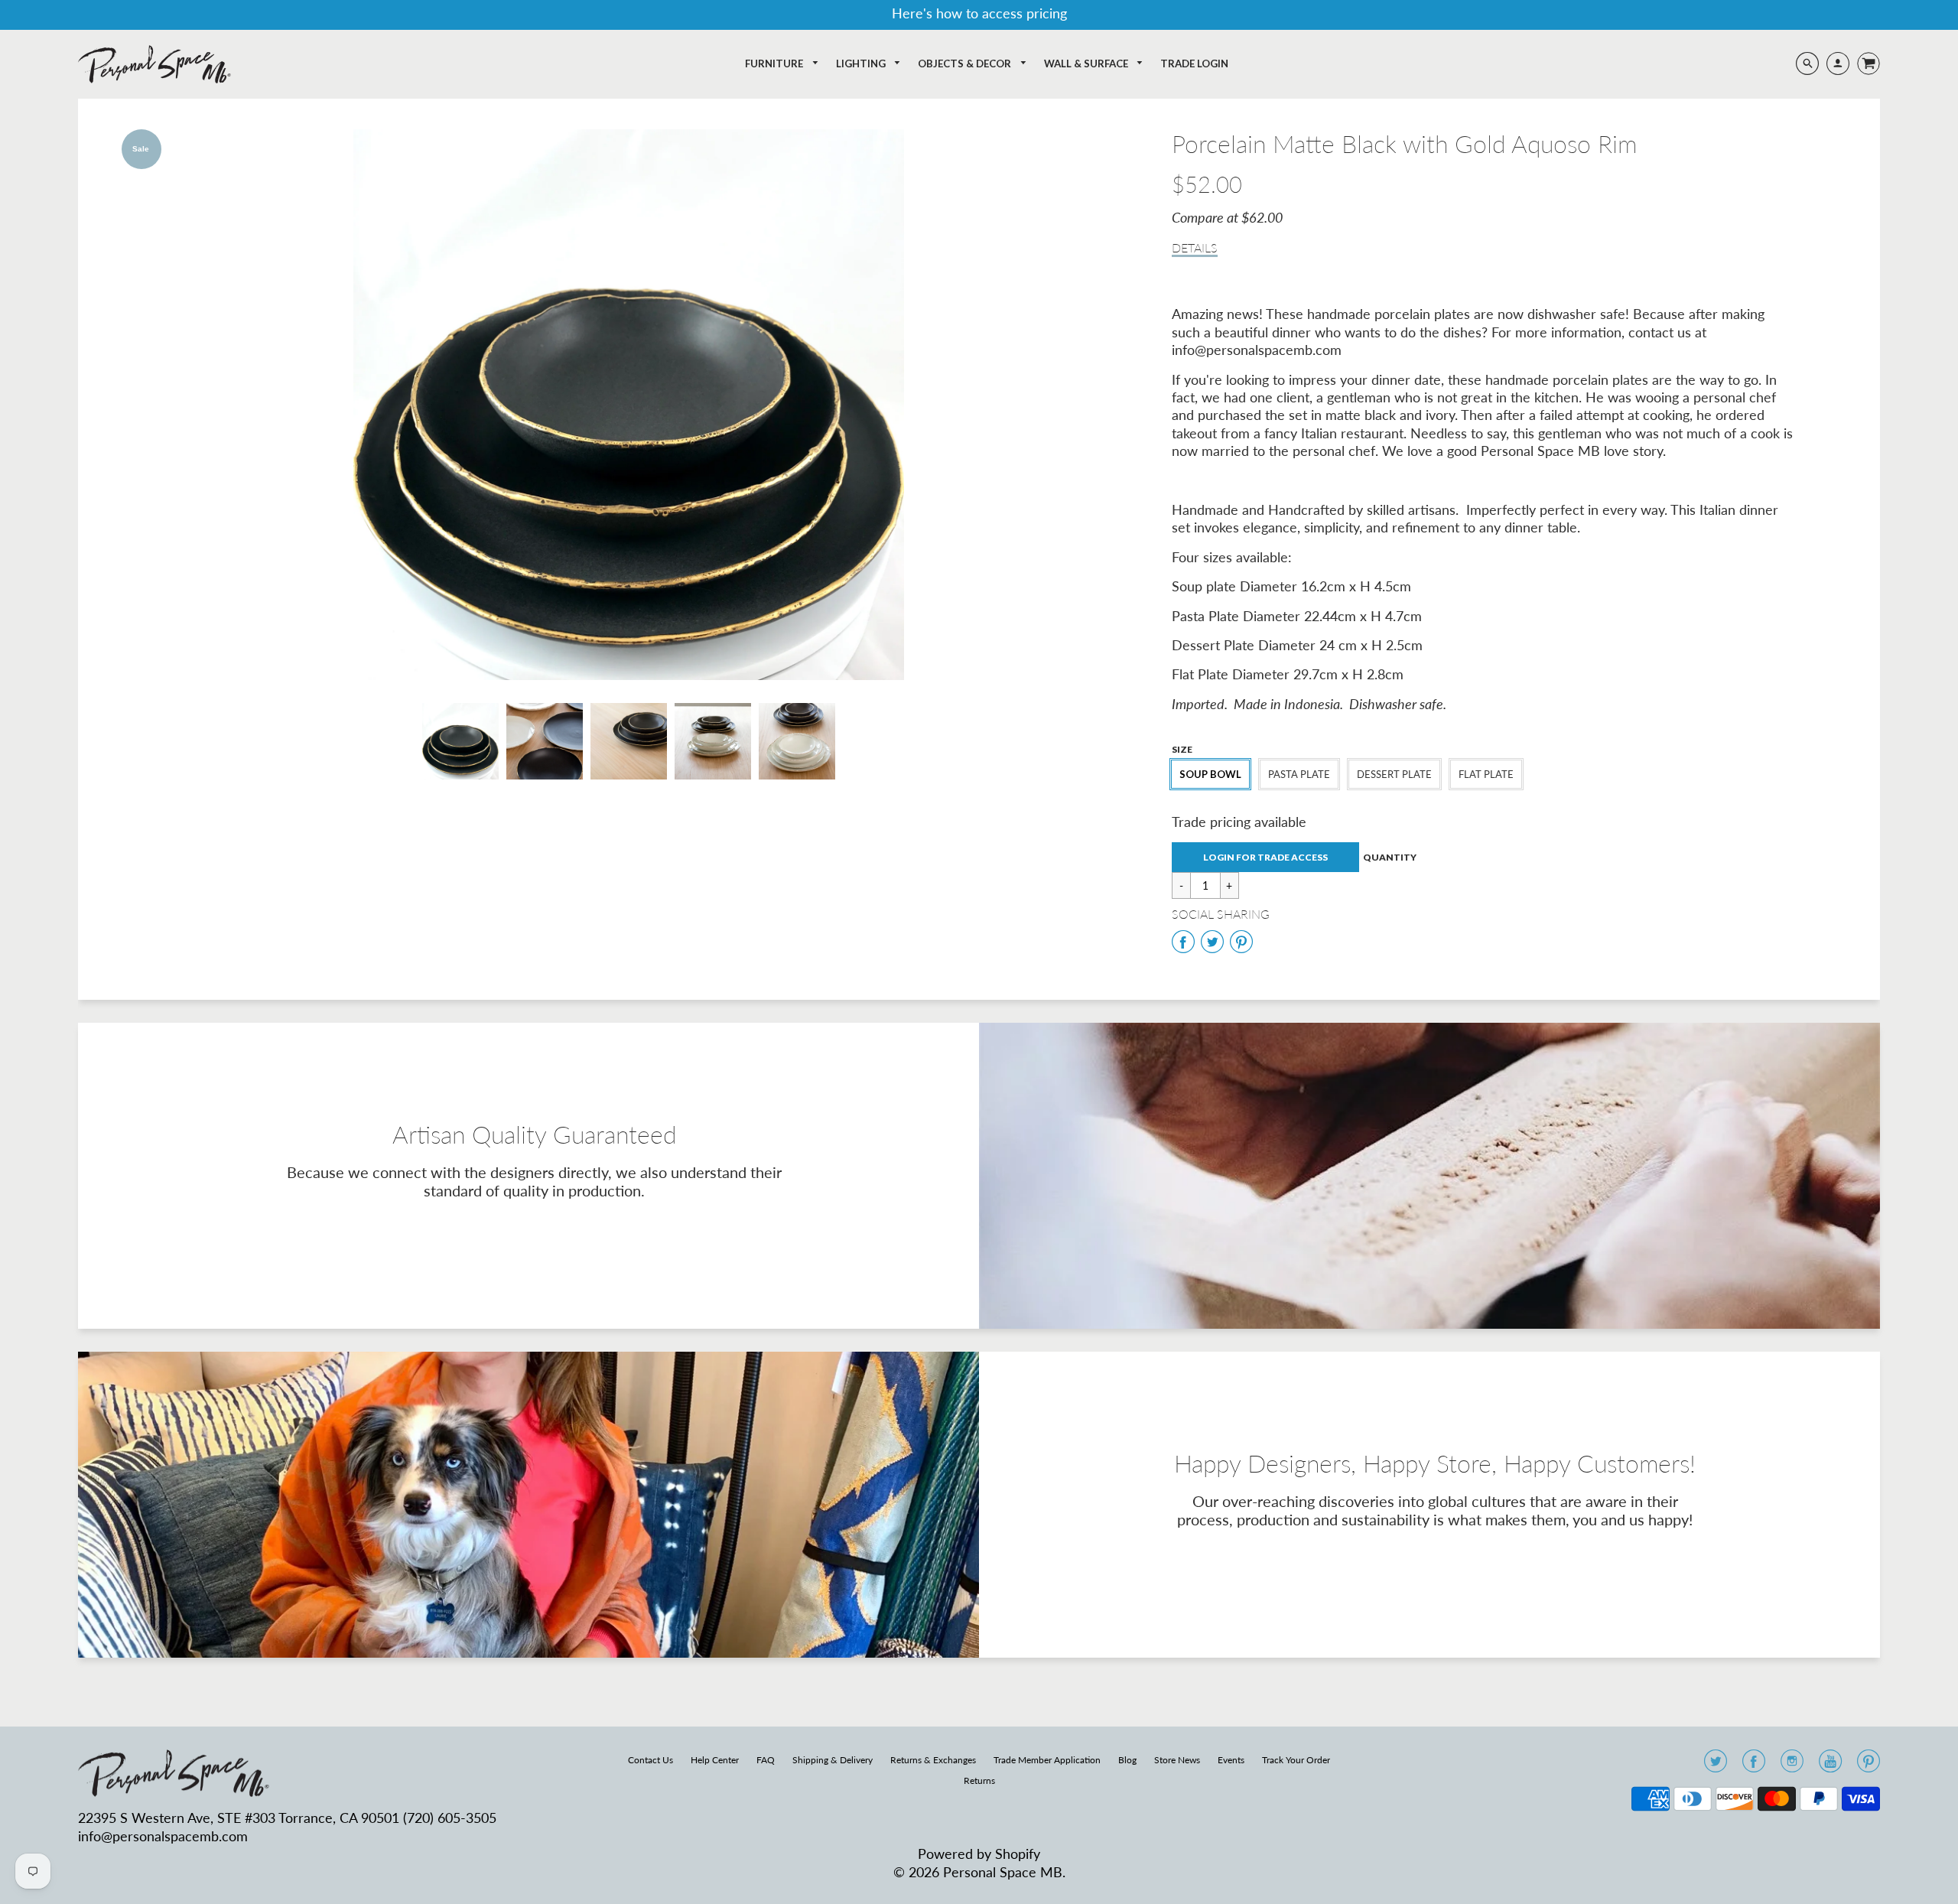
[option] (628, 405)
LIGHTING (862, 63)
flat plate (1486, 774)
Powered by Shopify (979, 1854)
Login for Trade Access (1265, 857)
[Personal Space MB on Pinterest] (1869, 1766)
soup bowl (1210, 774)
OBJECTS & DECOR (966, 63)
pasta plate (1299, 774)
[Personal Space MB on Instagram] (1792, 1766)
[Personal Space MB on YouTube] (1830, 1766)
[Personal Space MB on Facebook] (1754, 1766)
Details (1195, 247)
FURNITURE (775, 63)
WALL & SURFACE (1087, 63)
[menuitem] (782, 64)
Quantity (1390, 857)
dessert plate (1394, 774)
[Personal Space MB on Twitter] (1716, 1766)
